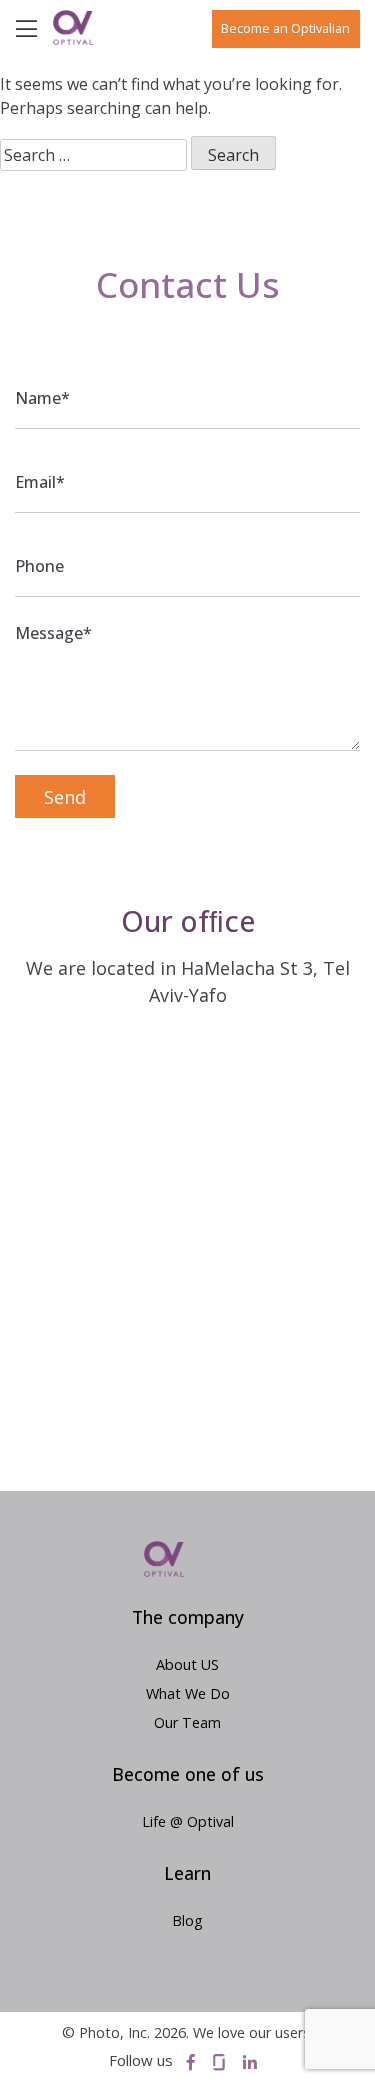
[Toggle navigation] (34, 27)
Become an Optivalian (285, 28)
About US (187, 1664)
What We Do (188, 1693)
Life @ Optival (188, 1821)
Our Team (187, 1722)
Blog (187, 1920)
